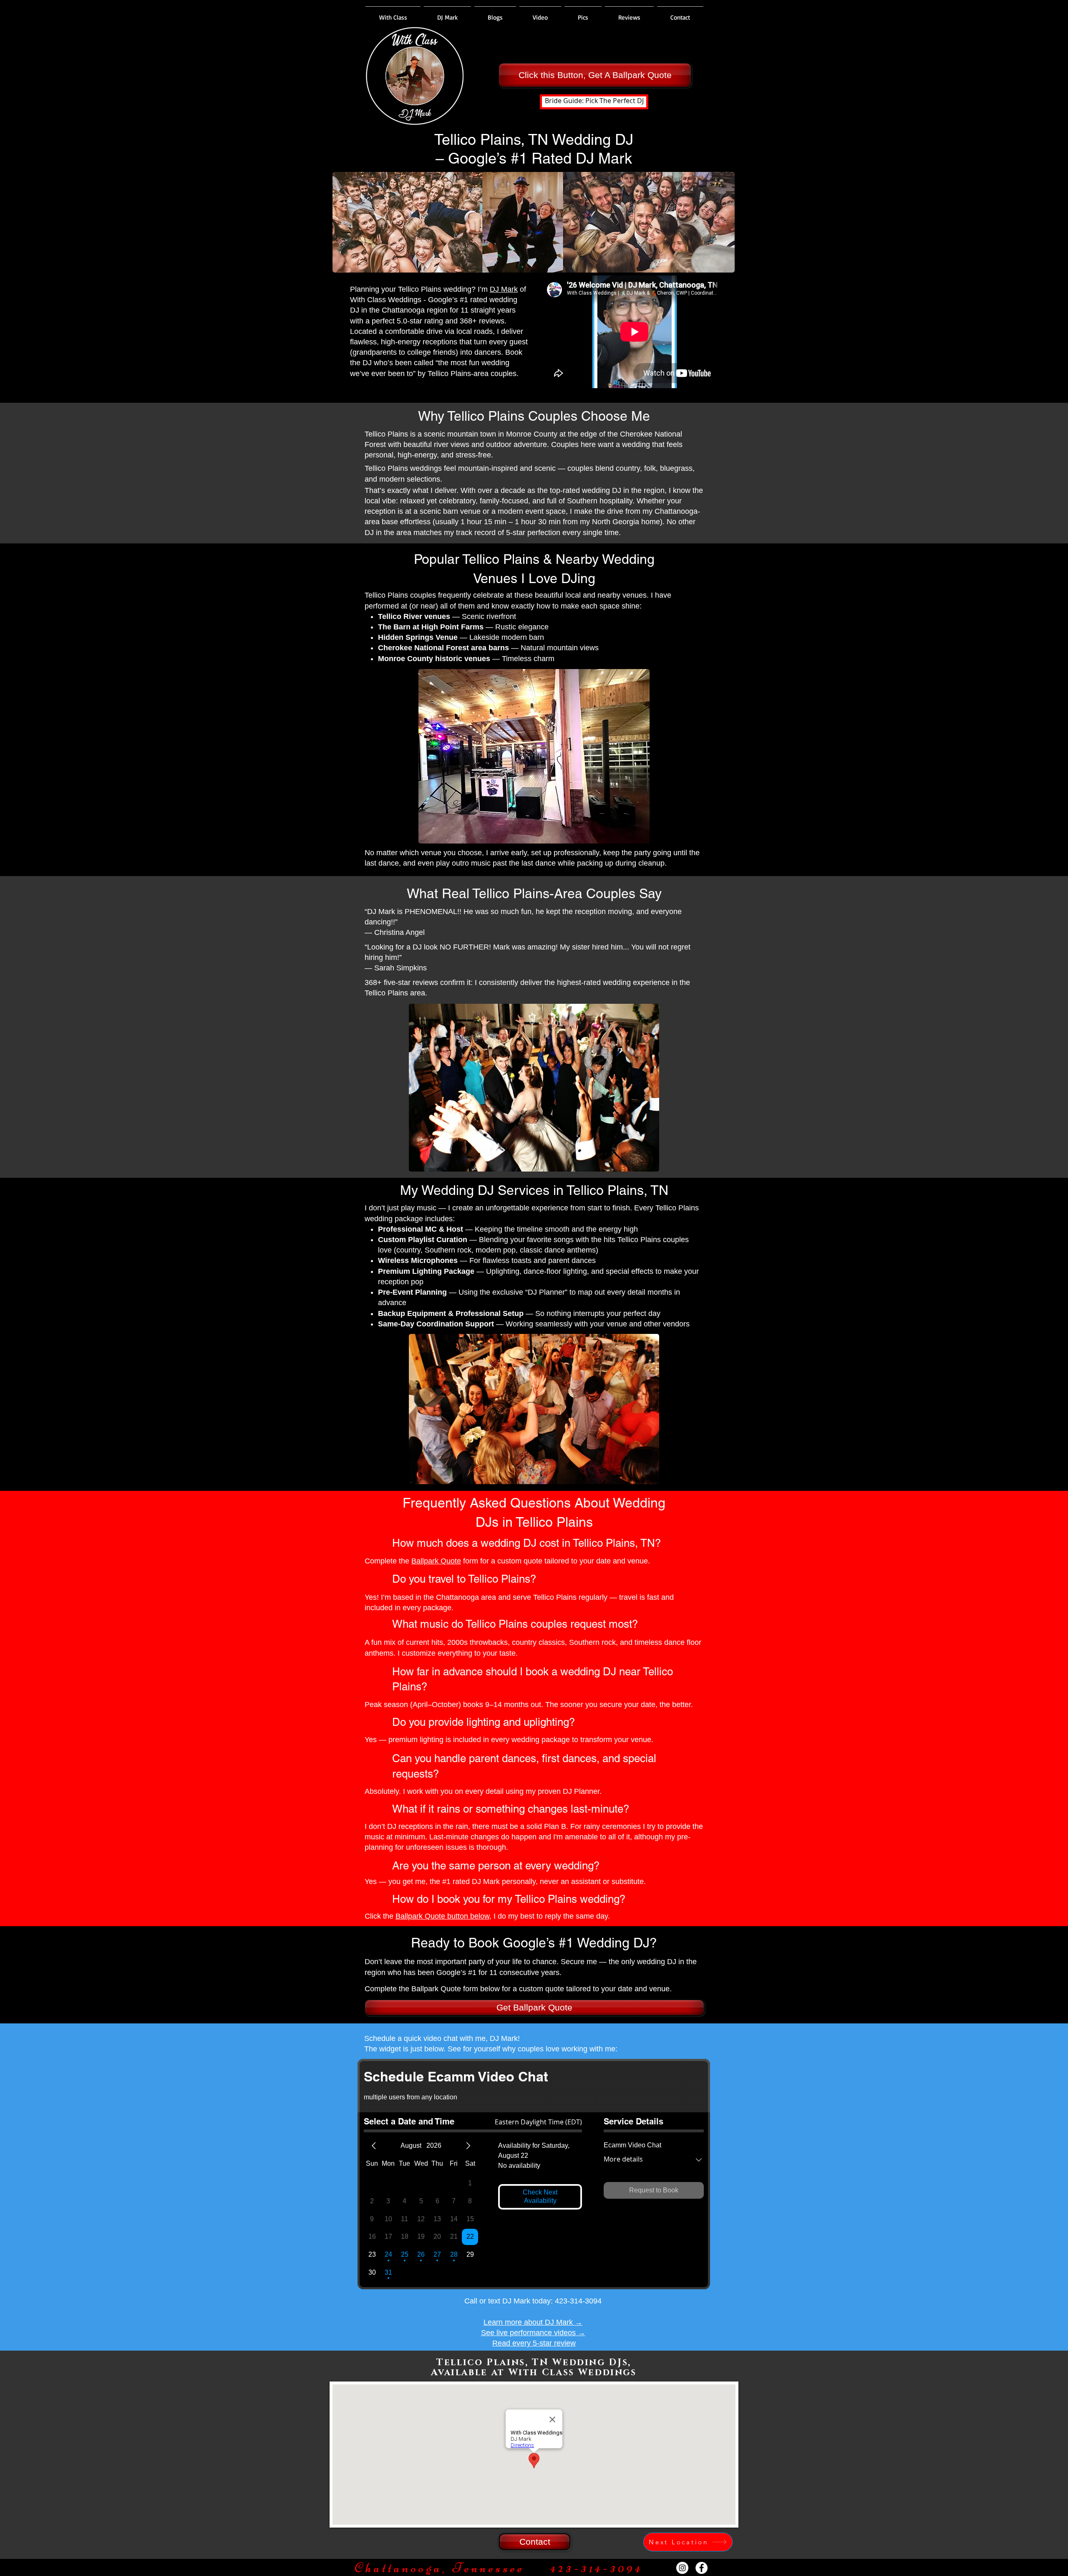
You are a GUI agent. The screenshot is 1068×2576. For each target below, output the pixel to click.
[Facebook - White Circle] (702, 2568)
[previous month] (374, 2146)
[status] (538, 2122)
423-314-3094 (578, 2301)
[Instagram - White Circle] (682, 2568)
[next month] (468, 2146)
